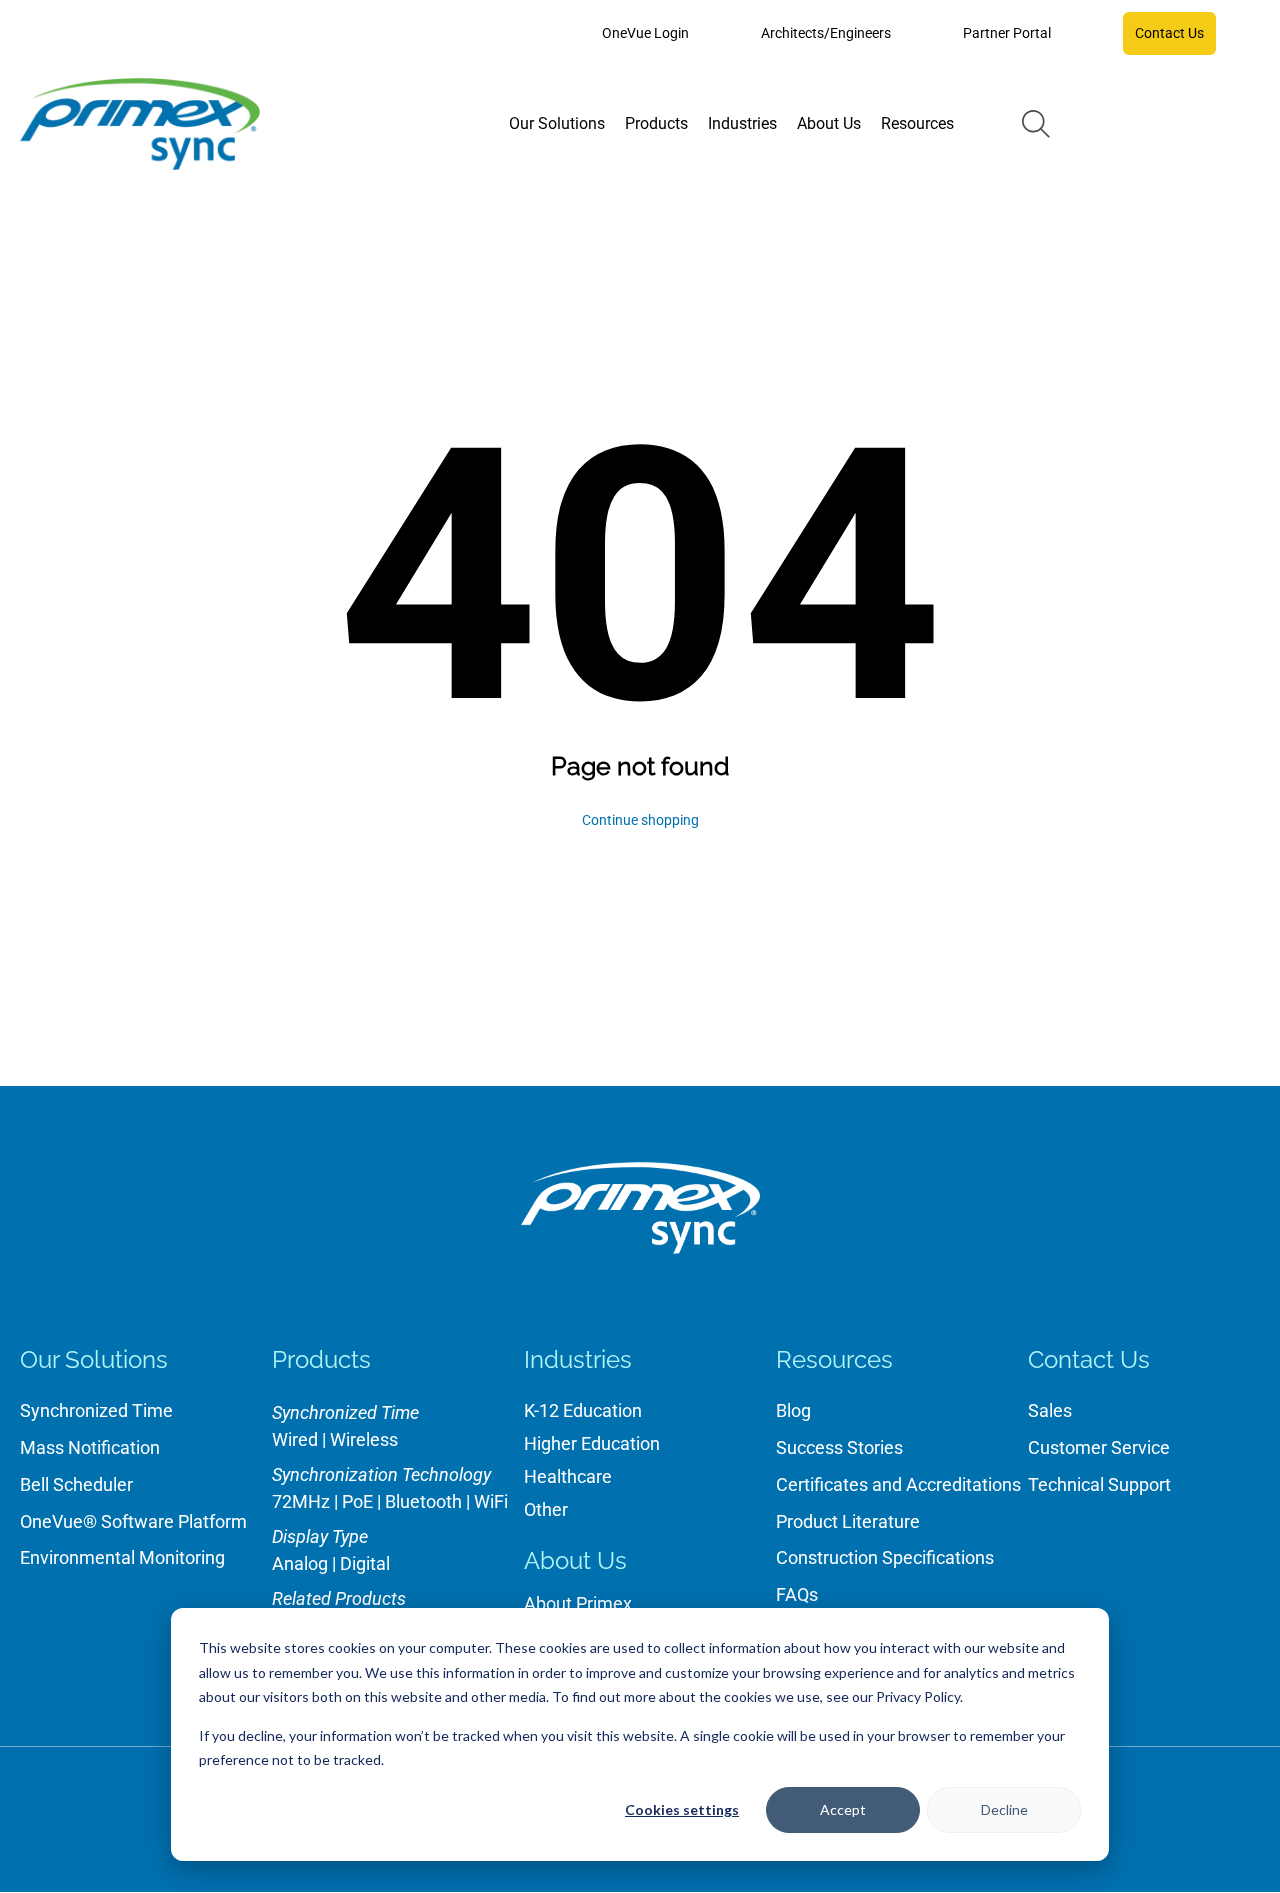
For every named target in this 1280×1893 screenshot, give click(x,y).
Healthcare (568, 1476)
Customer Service (1099, 1447)
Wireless (364, 1439)
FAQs (797, 1594)
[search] (1036, 124)
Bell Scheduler (76, 1484)
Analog (300, 1563)
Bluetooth (423, 1501)
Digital (365, 1563)
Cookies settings (682, 1809)
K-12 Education (583, 1410)
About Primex (578, 1603)
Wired (295, 1439)
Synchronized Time (96, 1410)
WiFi (491, 1501)
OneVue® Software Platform (133, 1521)
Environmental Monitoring (122, 1557)
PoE (357, 1501)
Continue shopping (640, 820)
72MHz (301, 1501)
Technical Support (1099, 1484)
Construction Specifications (885, 1557)
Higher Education (592, 1443)
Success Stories (839, 1447)
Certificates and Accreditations (898, 1484)
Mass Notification (90, 1447)
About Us (575, 1560)
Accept (843, 1809)
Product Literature (848, 1521)
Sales (1050, 1410)
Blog (793, 1410)
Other (546, 1509)
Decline (1004, 1809)
